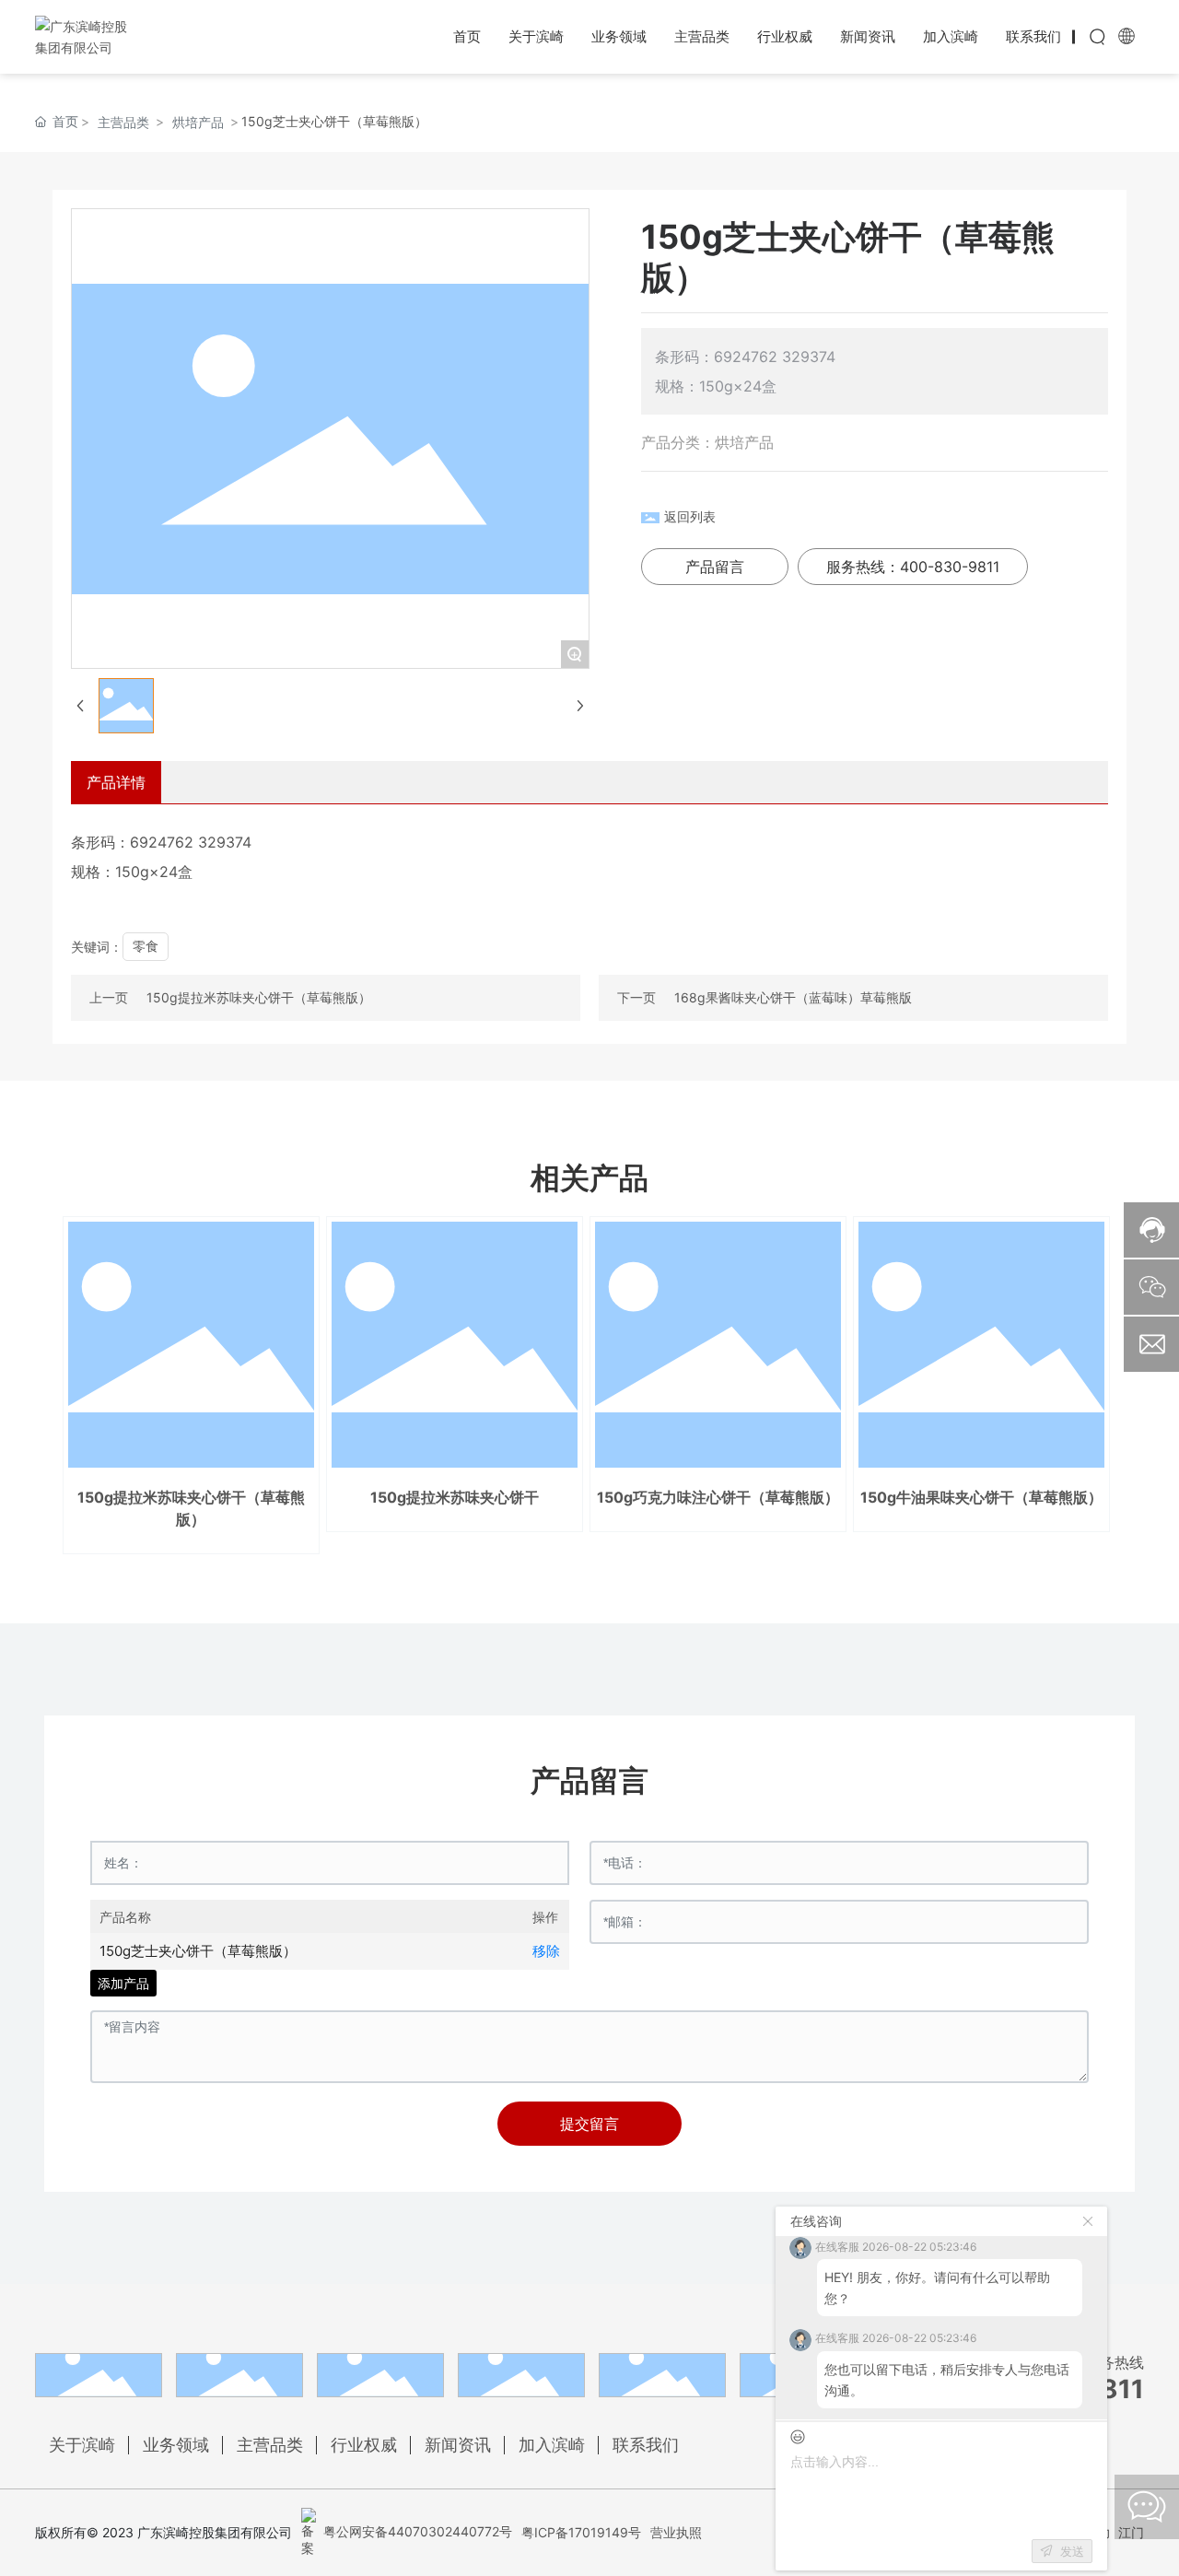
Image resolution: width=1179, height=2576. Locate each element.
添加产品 (123, 1983)
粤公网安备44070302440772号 (416, 2531)
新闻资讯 (458, 2445)
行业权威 (364, 2445)
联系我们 (646, 2445)
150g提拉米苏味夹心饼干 (455, 1497)
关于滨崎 (82, 2445)
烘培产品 (198, 122)
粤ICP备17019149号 (581, 2532)
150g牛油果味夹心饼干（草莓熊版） (981, 1497)
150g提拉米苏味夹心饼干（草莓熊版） (259, 997)
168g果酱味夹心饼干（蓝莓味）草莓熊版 (793, 997)
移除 (546, 1951)
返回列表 (690, 516)
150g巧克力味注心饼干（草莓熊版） (718, 1497)
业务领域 (176, 2445)
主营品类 (123, 122)
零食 (146, 946)
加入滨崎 (552, 2445)
